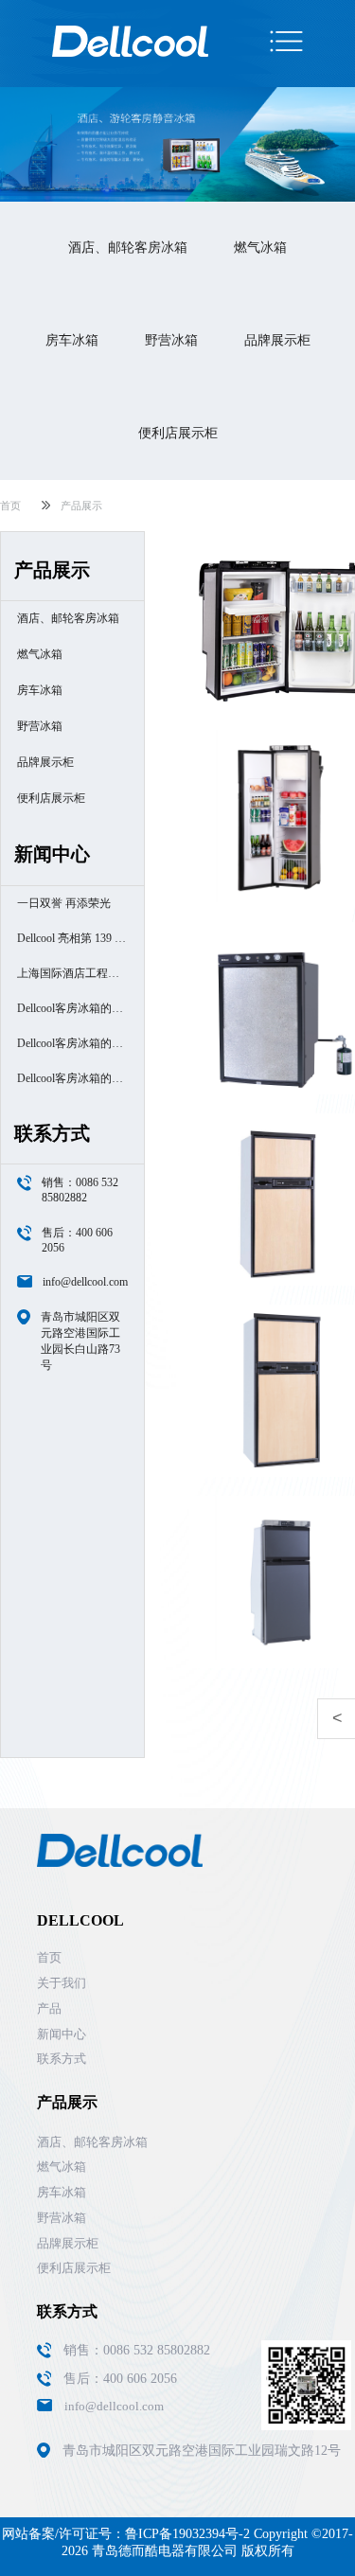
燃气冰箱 (260, 248)
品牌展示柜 (277, 340)
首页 (10, 506)
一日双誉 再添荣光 (64, 903)
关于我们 (62, 1983)
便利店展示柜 (178, 433)
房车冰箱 (72, 340)
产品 (49, 2008)
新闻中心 (62, 2034)
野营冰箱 (171, 340)
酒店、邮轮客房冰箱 (128, 248)
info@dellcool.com (85, 1282)
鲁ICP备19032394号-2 (187, 2534)
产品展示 (81, 506)
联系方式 (62, 2059)
